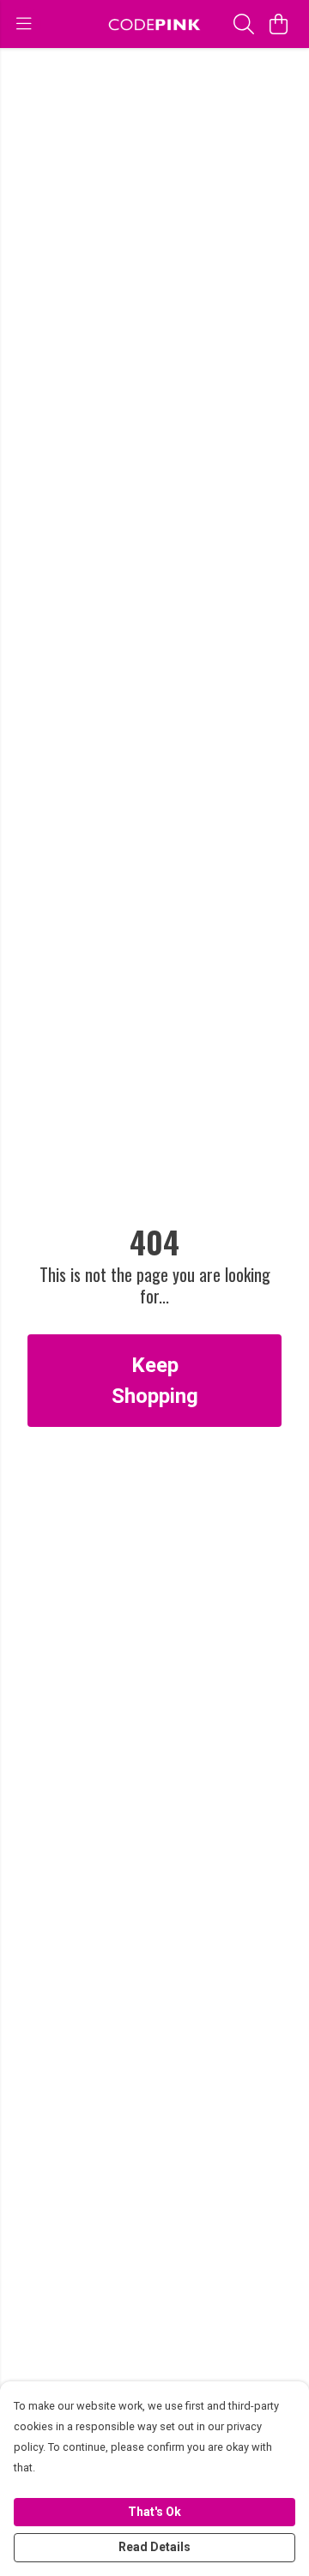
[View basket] (278, 24)
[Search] (244, 24)
